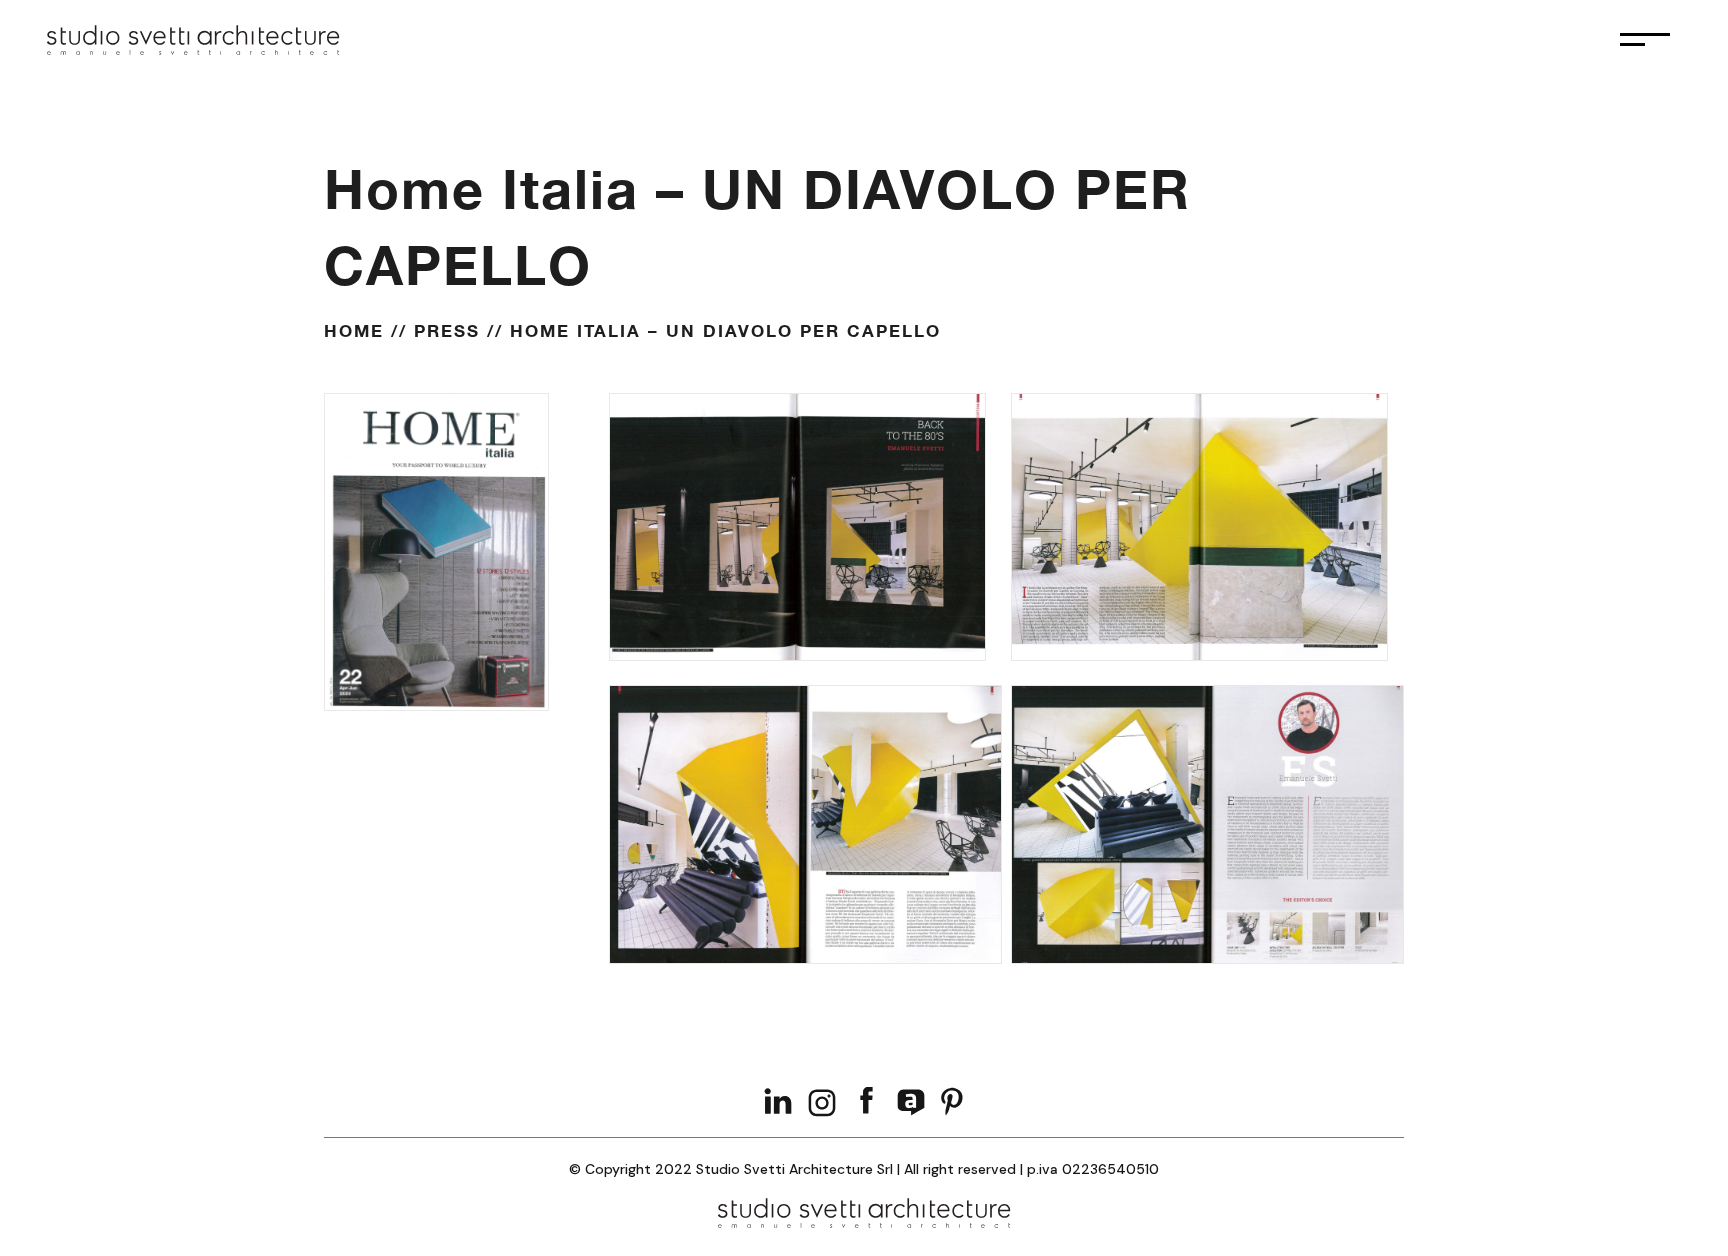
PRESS (447, 330)
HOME (354, 330)
